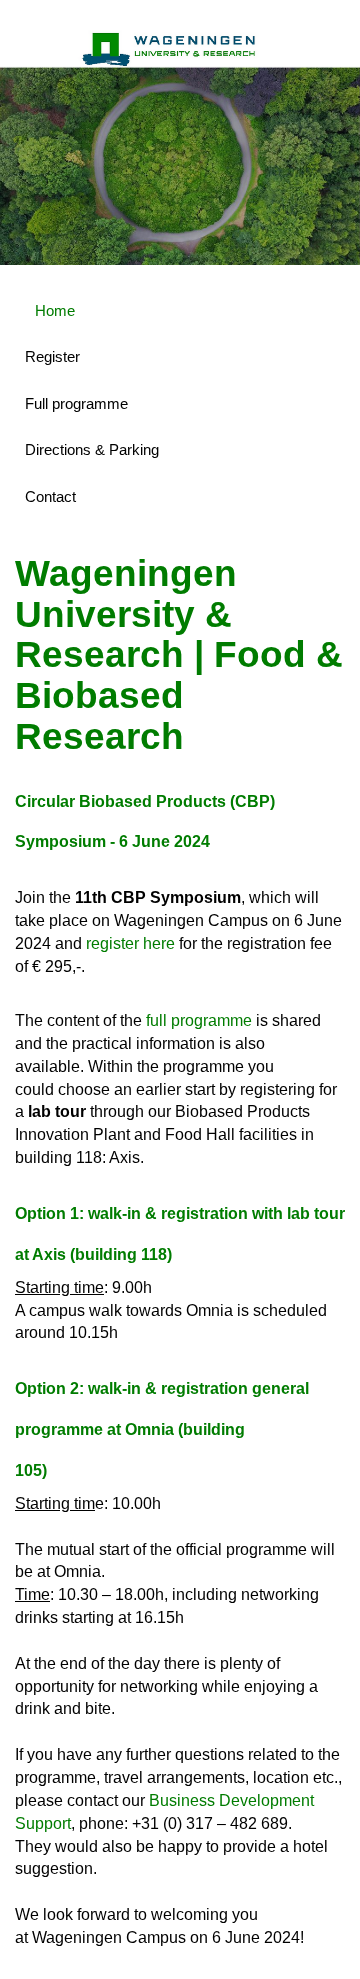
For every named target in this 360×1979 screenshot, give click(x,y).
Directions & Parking (92, 449)
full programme (199, 1020)
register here (130, 943)
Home (55, 310)
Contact (50, 496)
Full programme (76, 403)
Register (52, 356)
